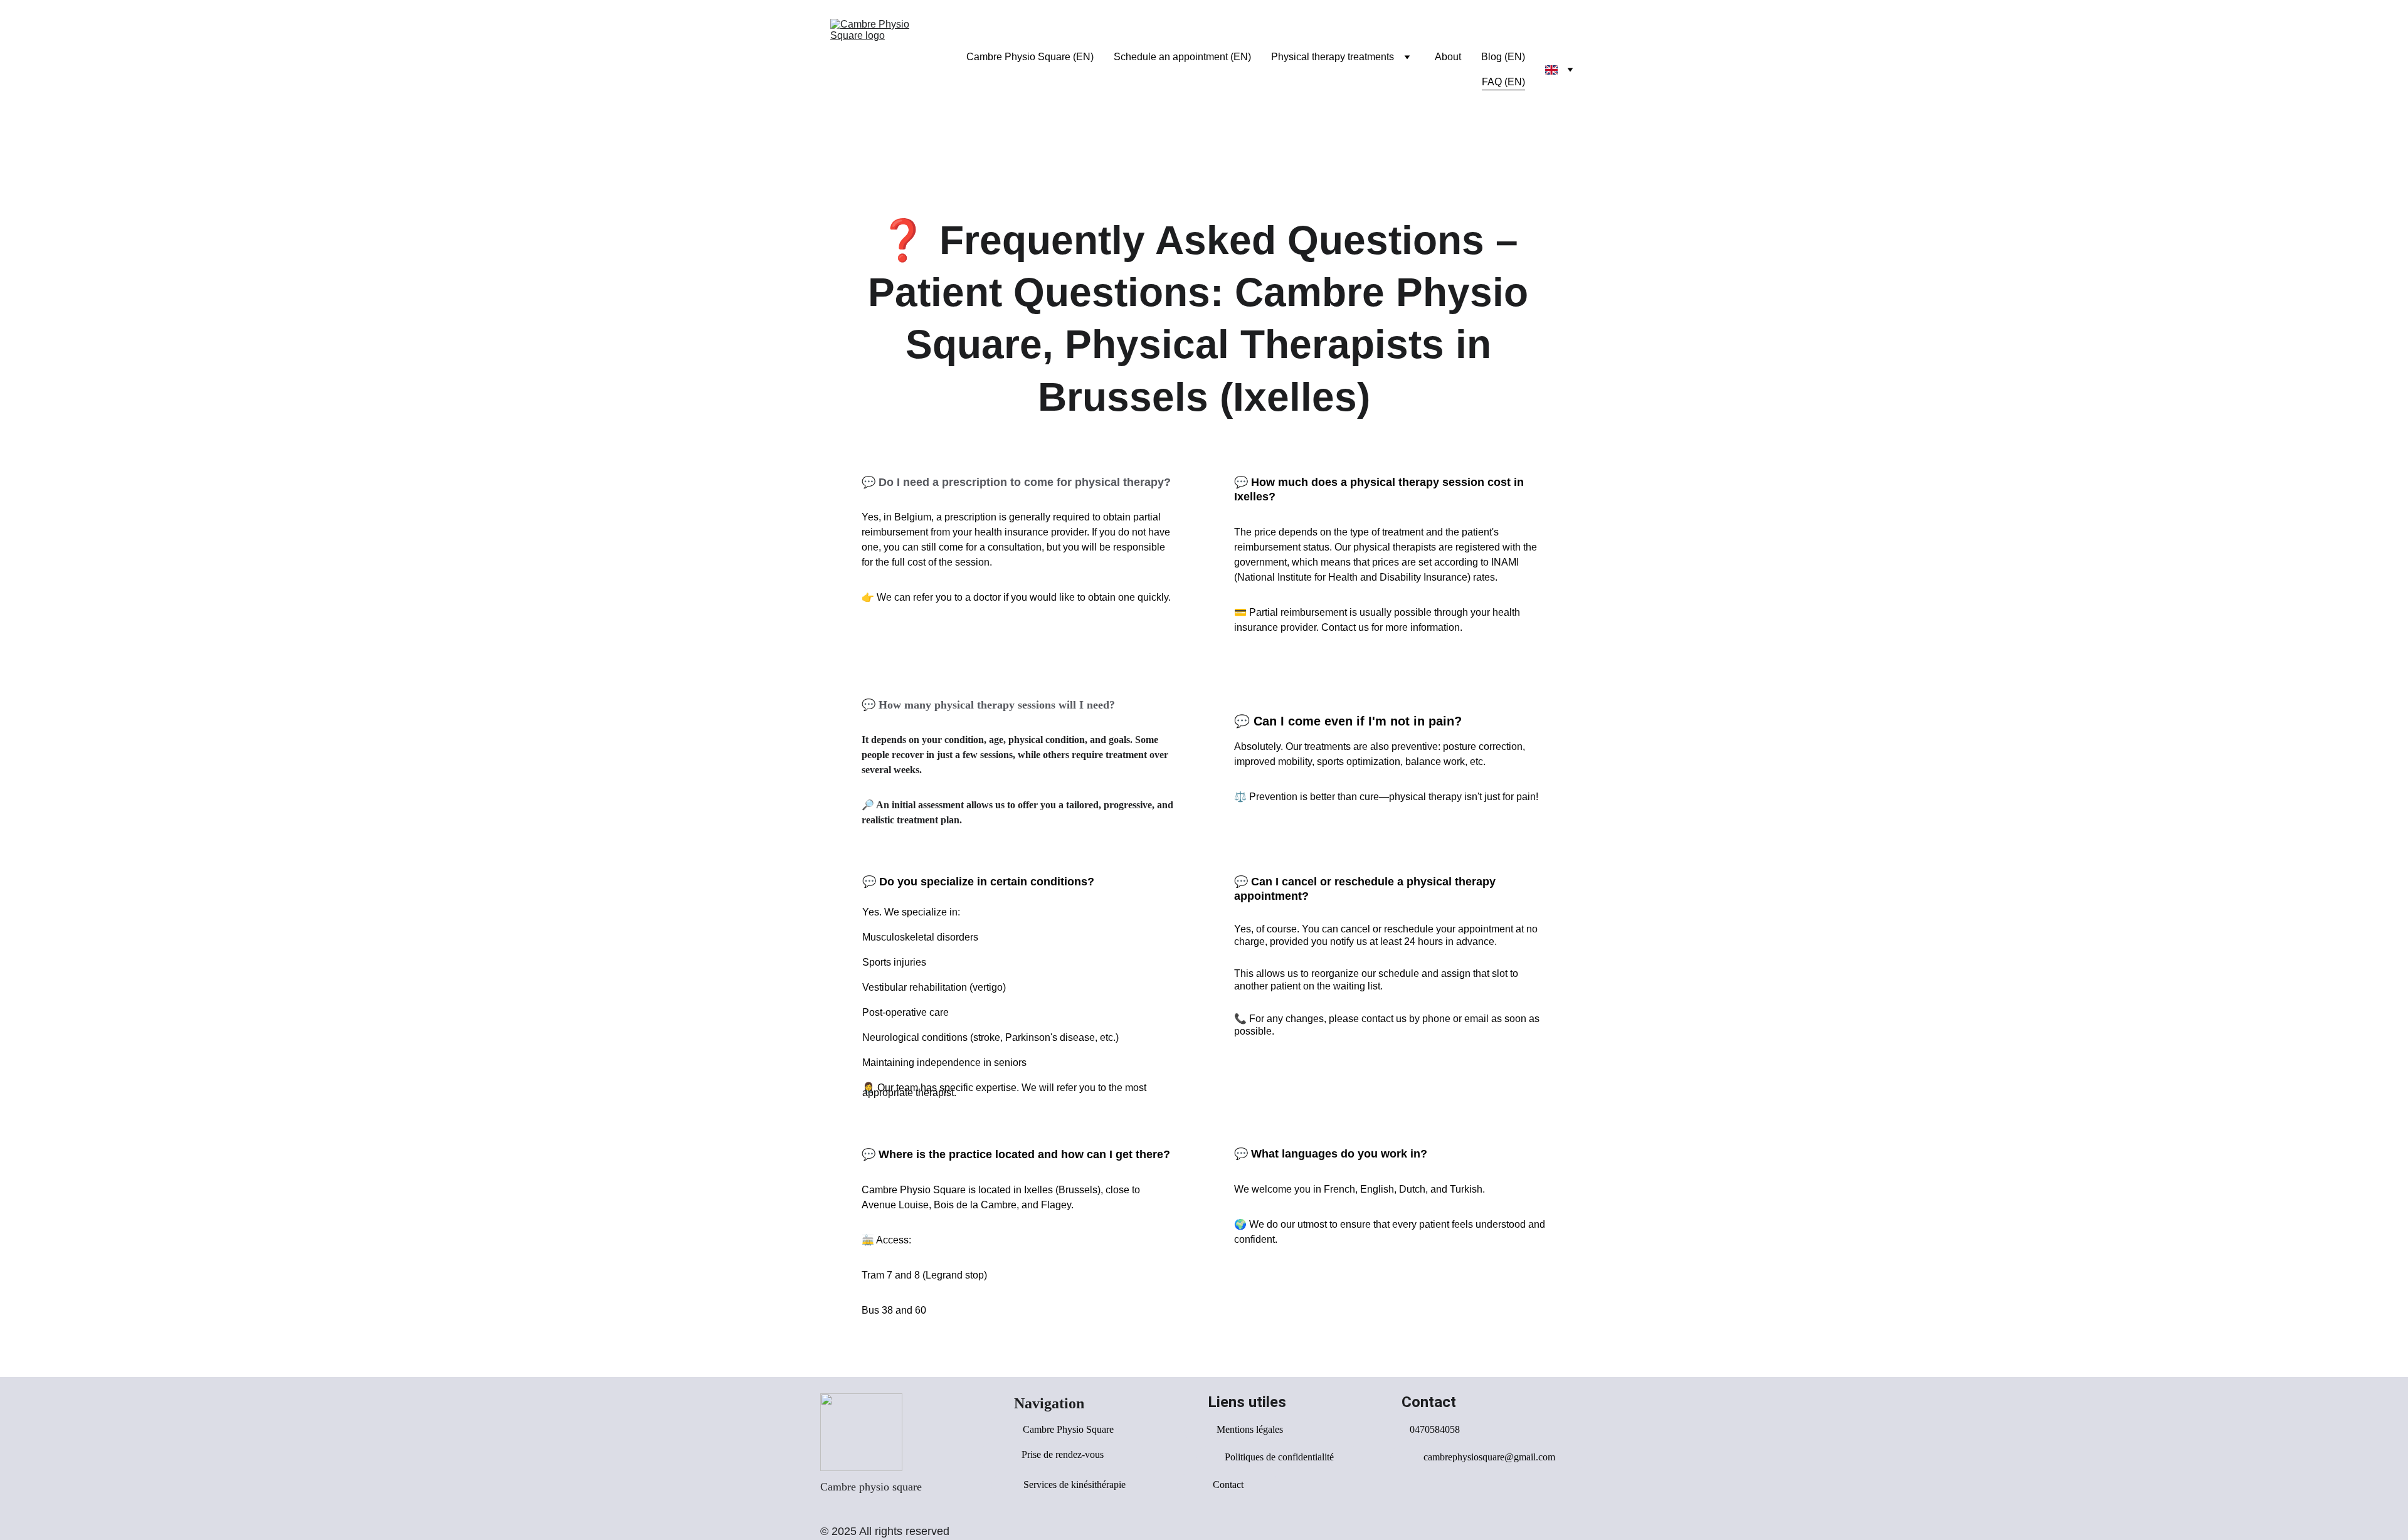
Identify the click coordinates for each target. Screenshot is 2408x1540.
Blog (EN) (1503, 57)
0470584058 (1435, 1429)
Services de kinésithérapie (1075, 1485)
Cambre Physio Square (1068, 1429)
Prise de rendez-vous (1063, 1454)
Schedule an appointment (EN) (1182, 57)
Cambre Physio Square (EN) (1030, 57)
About (1448, 57)
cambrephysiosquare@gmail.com (1489, 1457)
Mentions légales (1250, 1429)
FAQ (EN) (1503, 82)
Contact (1228, 1485)
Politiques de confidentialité (1279, 1457)
